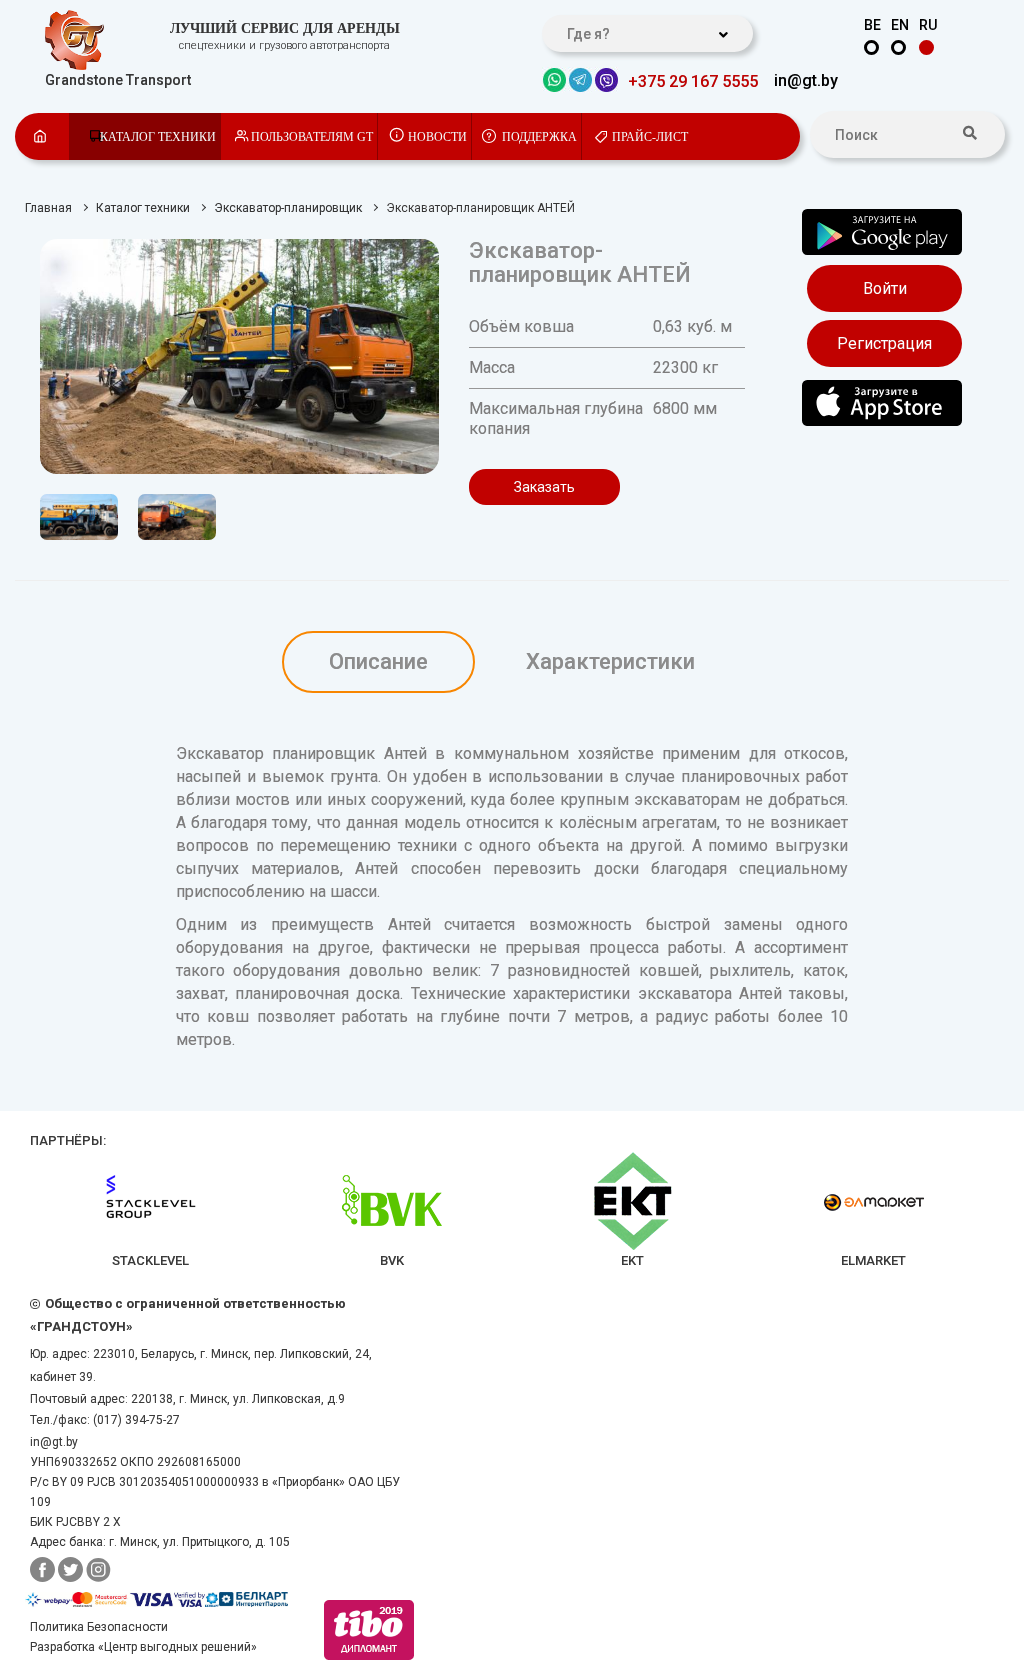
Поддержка (539, 137)
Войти (885, 288)
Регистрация (884, 343)
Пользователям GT (312, 137)
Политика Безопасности (99, 1627)
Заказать (544, 487)
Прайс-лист (650, 137)
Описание (378, 661)
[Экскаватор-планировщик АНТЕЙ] (239, 356)
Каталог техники (158, 137)
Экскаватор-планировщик (288, 208)
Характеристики (610, 661)
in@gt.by (806, 80)
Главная (48, 208)
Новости (437, 137)
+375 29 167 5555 (693, 81)
